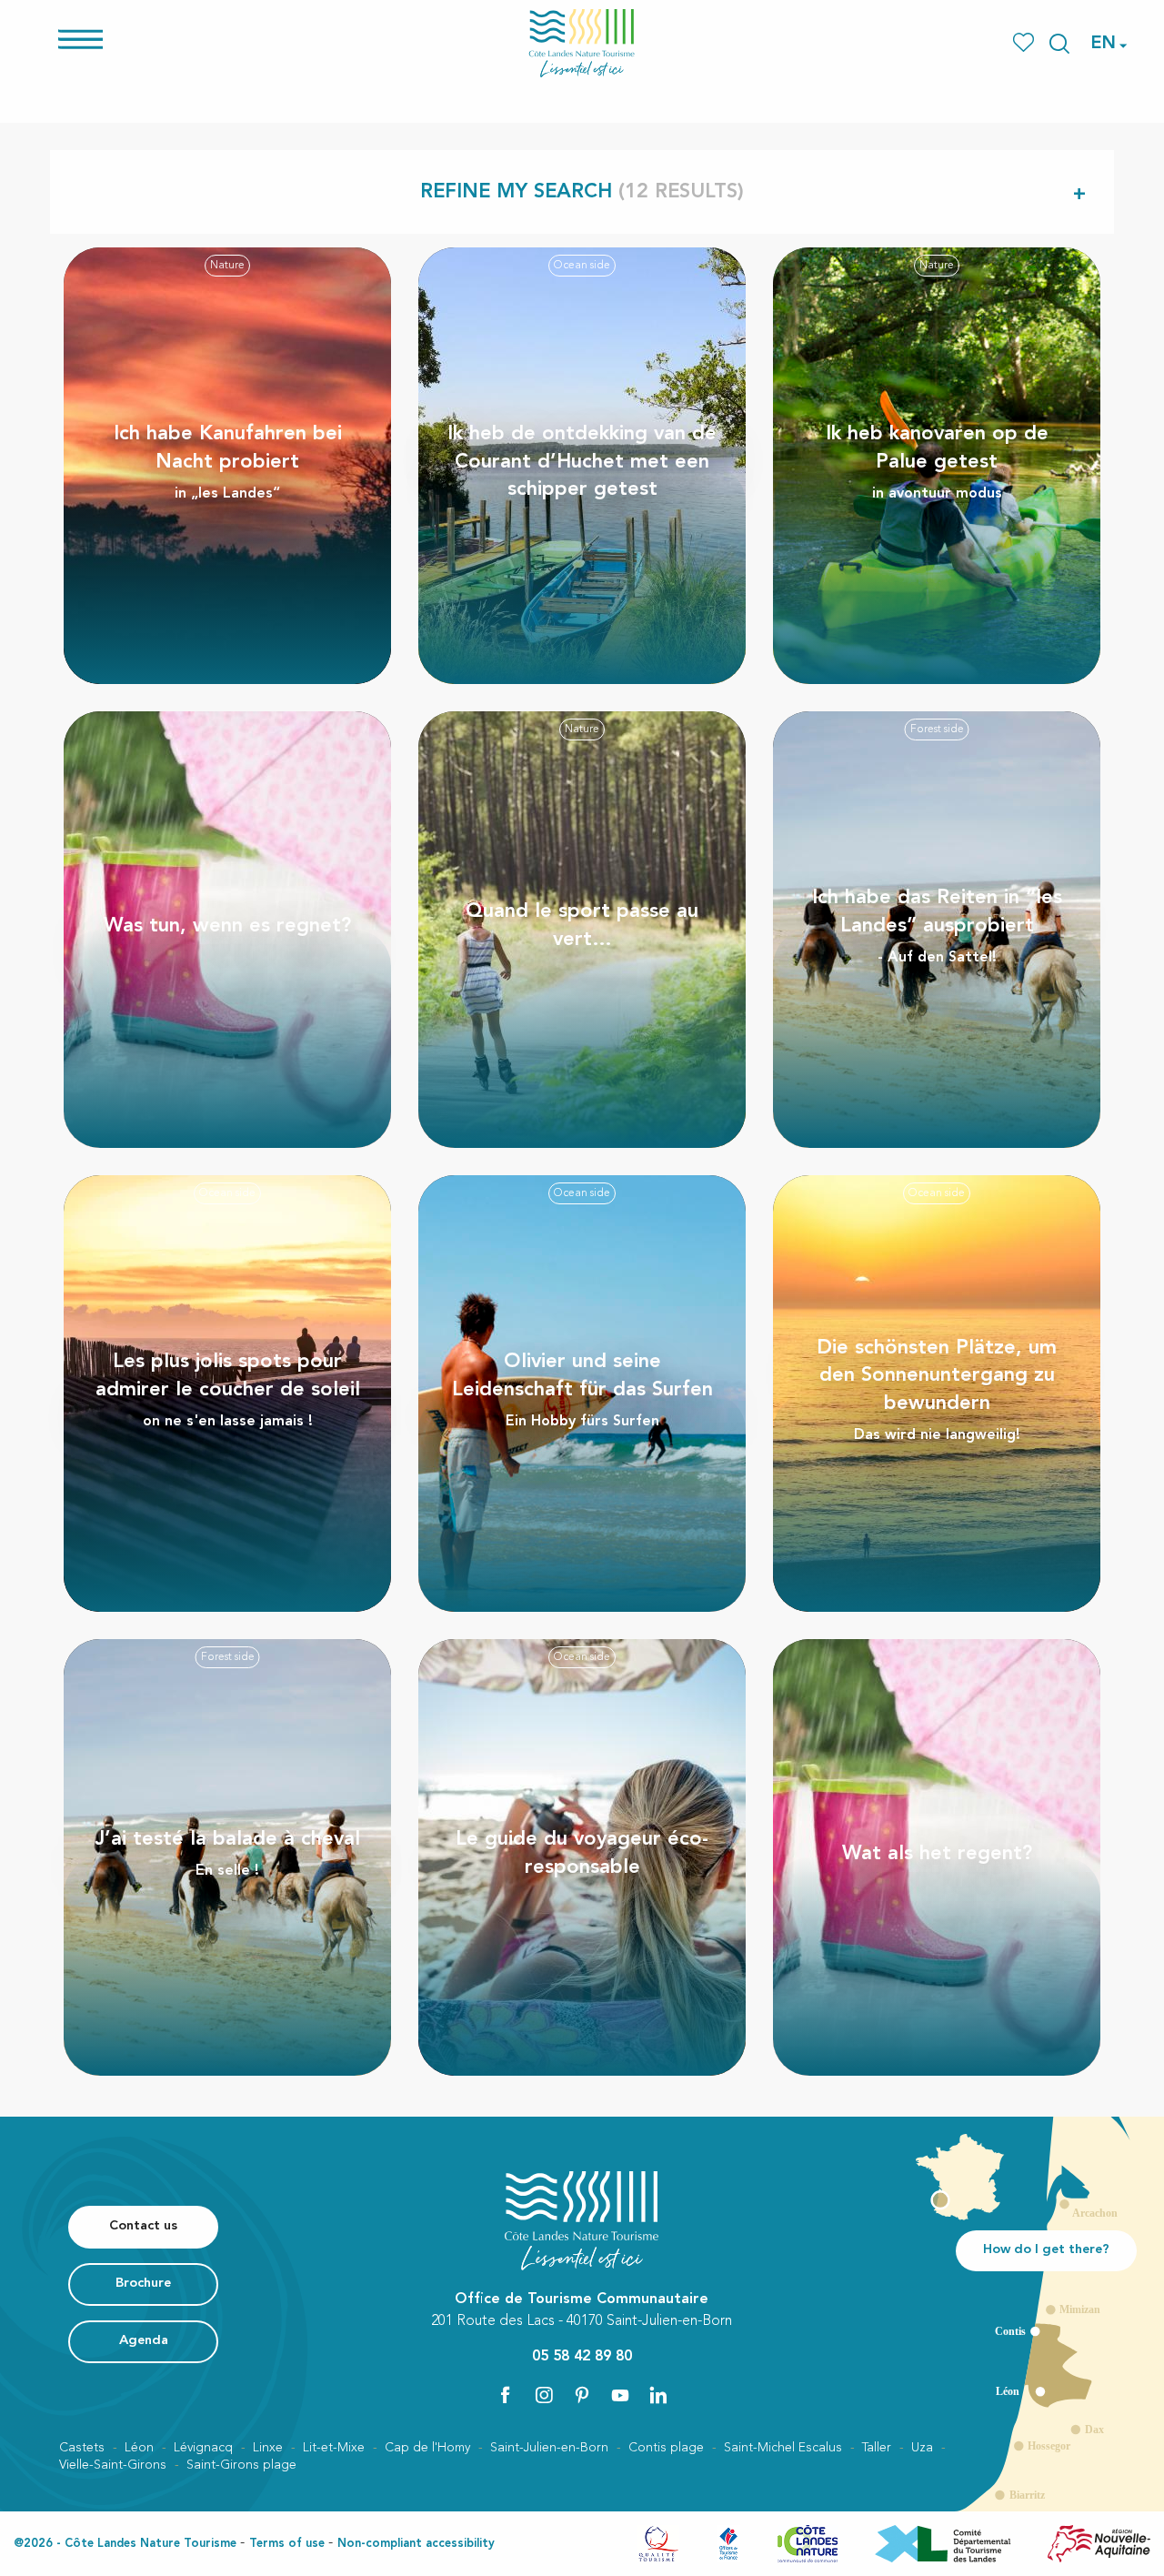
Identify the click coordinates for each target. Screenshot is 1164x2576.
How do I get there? (1046, 2250)
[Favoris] (1025, 43)
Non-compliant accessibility (416, 2544)
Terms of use (287, 2544)
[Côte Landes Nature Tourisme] (582, 43)
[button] (1059, 44)
